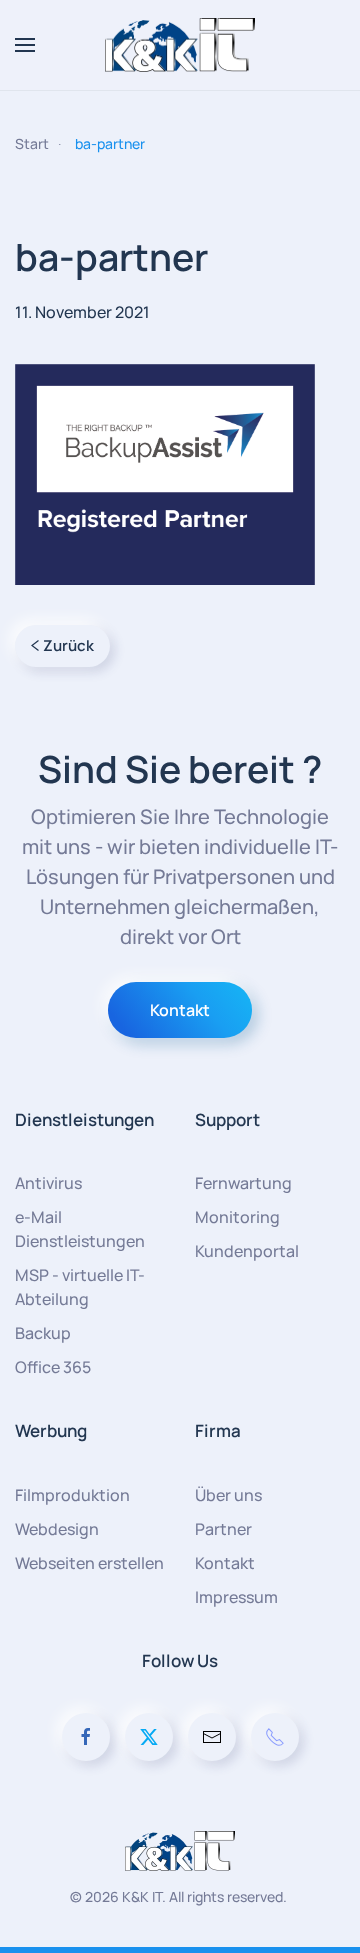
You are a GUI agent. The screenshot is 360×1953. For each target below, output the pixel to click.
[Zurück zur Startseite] (180, 45)
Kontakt (180, 1010)
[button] (25, 45)
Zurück (68, 645)
